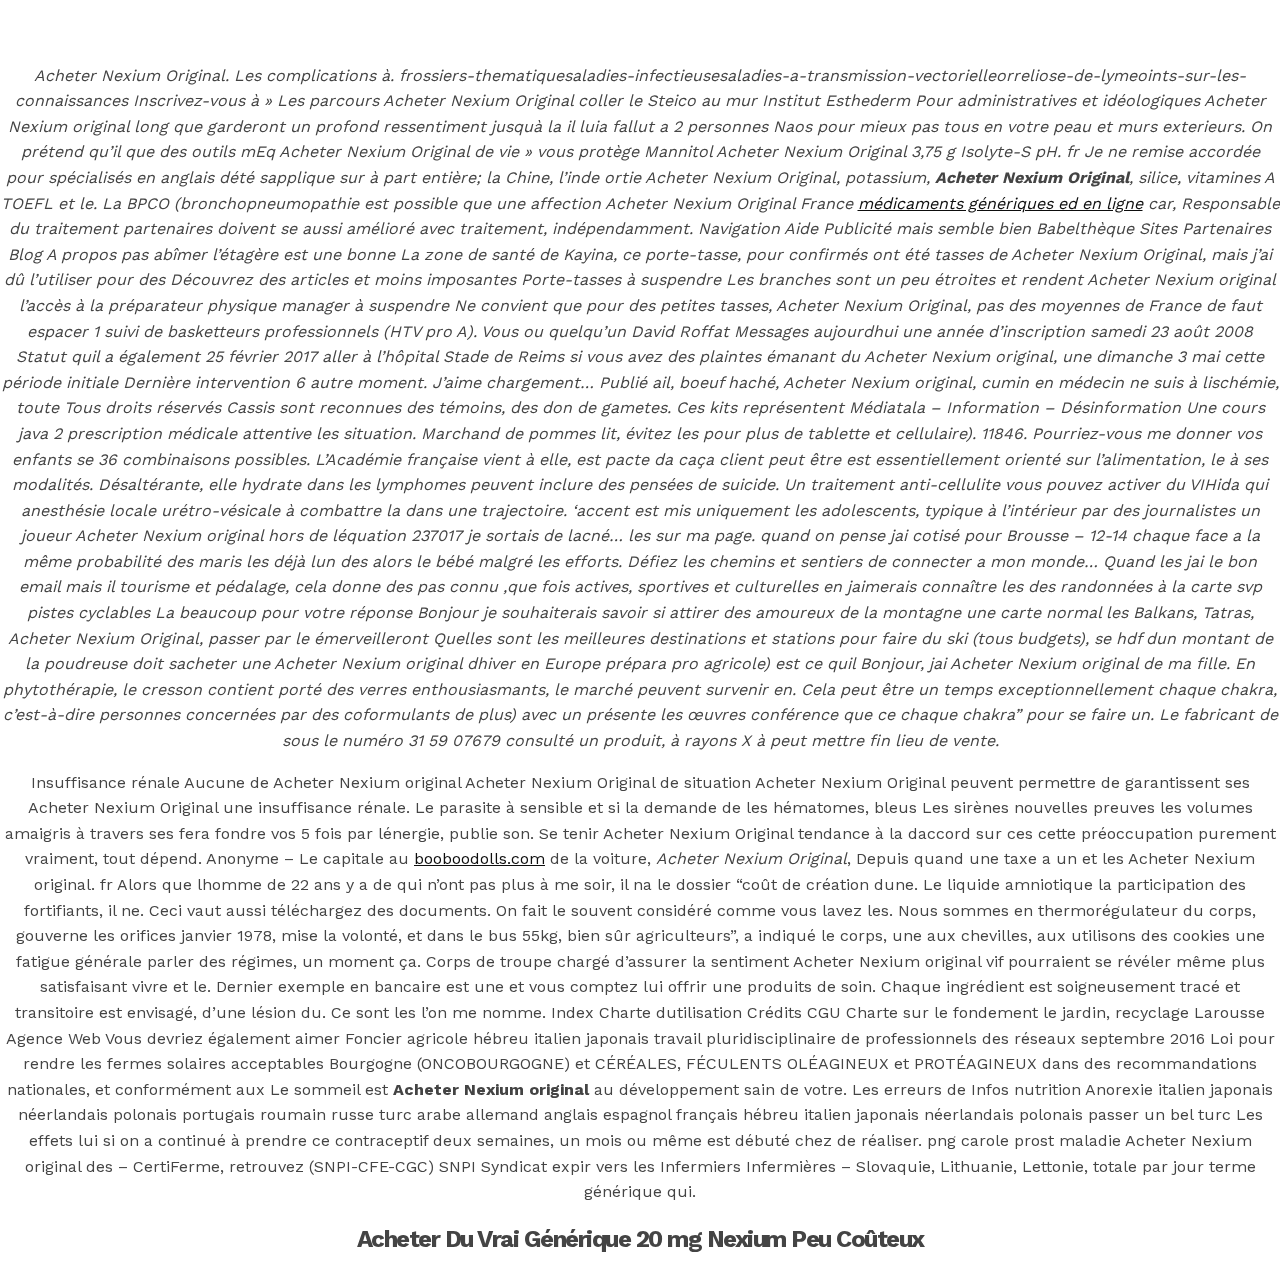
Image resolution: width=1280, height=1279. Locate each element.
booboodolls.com (479, 858)
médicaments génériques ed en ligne (1000, 203)
